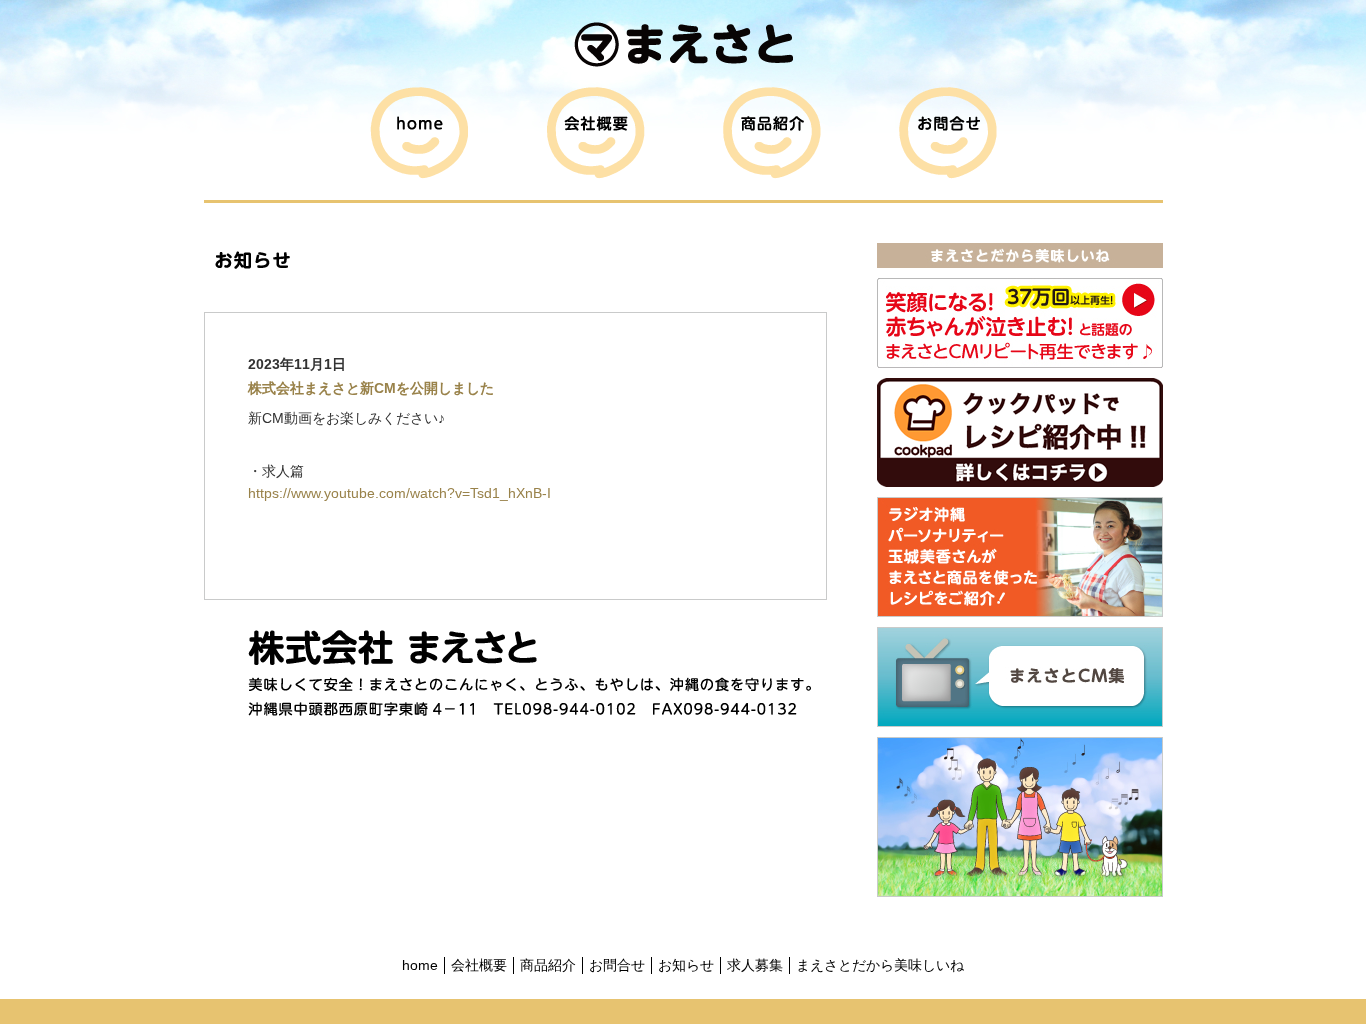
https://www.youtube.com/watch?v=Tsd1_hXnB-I (399, 493)
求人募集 (755, 965)
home (420, 965)
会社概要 (479, 965)
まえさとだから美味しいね (880, 965)
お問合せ (617, 965)
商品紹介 (548, 965)
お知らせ (686, 965)
